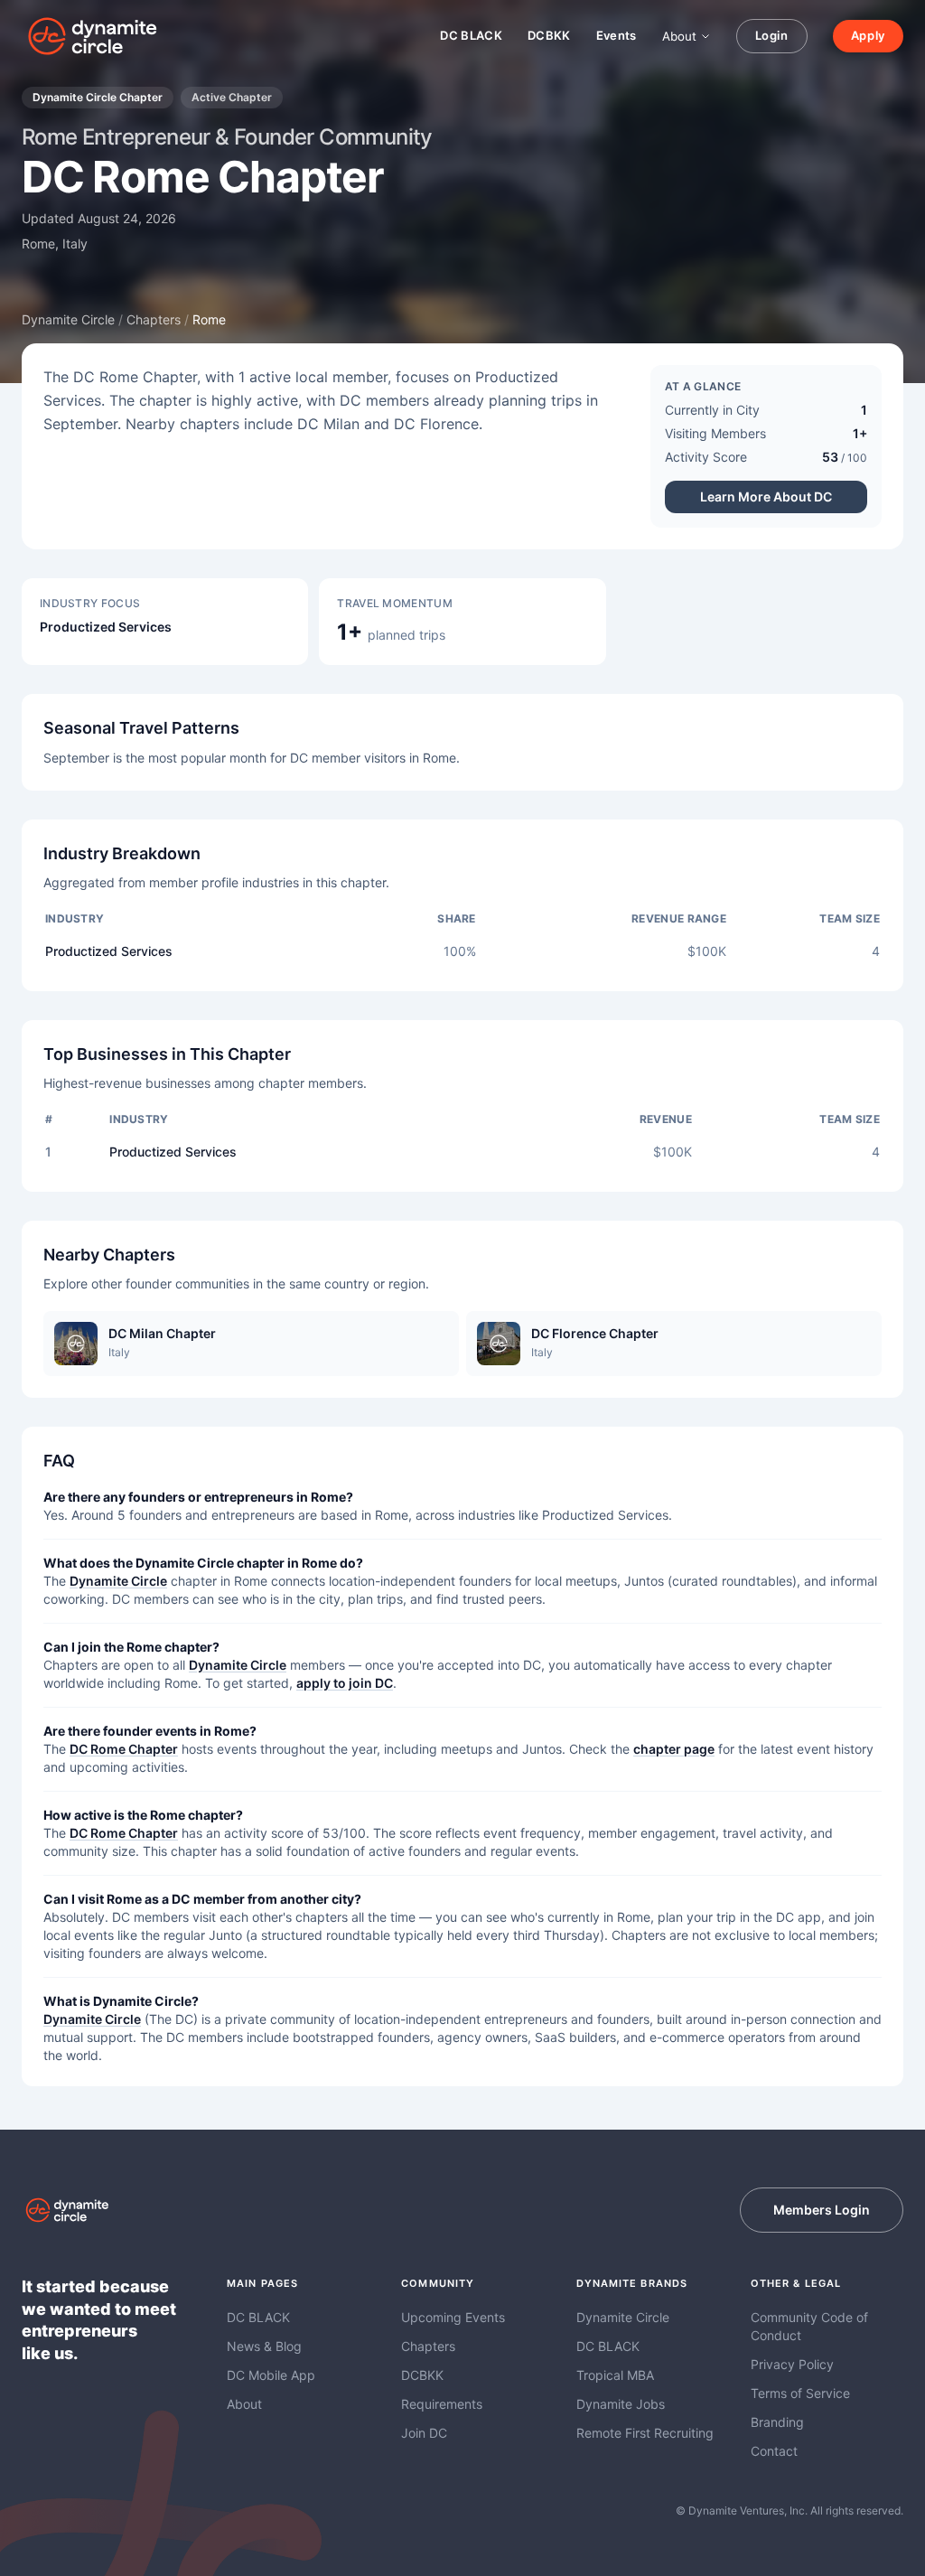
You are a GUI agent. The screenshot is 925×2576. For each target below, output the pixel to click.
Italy (75, 244)
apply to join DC (345, 1683)
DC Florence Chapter (595, 1333)
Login (772, 35)
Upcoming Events (453, 2317)
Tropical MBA (615, 2375)
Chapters (154, 319)
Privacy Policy (792, 2364)
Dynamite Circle (68, 319)
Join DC (424, 2433)
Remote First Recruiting (645, 2433)
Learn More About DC (766, 496)
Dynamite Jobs (621, 2404)
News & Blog (264, 2346)
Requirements (442, 2404)
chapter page (674, 1749)
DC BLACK (471, 35)
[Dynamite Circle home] (94, 36)
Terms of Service (800, 2393)
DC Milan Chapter (162, 1333)
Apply (868, 35)
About (679, 36)
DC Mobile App (271, 2375)
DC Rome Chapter (124, 1749)
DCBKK (549, 35)
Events (617, 35)
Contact (774, 2451)
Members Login (822, 2210)
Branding (777, 2422)
